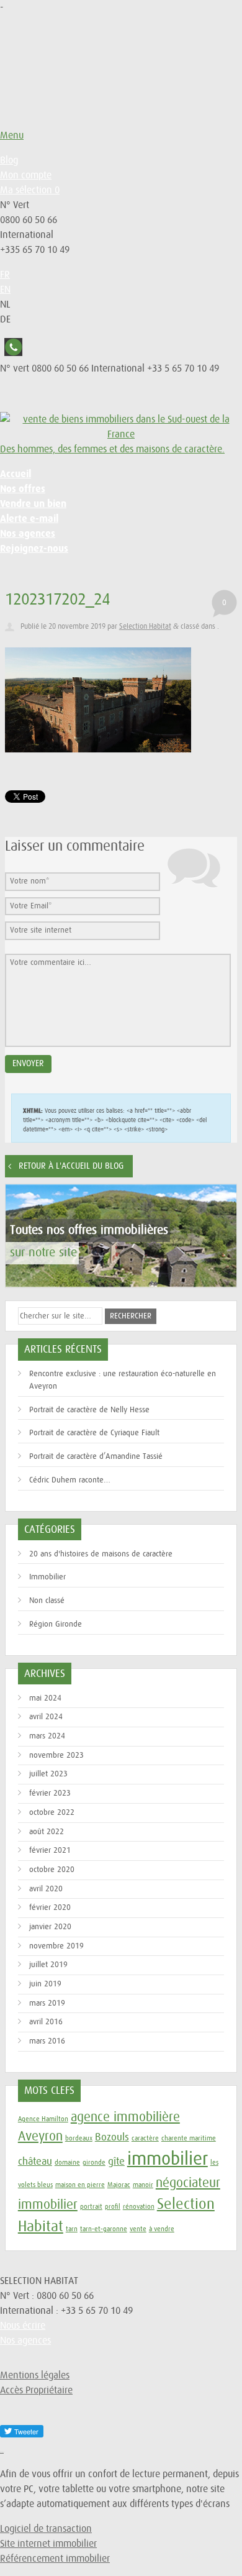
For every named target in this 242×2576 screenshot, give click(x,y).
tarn (72, 2229)
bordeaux (79, 2138)
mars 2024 (47, 1736)
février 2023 (50, 1793)
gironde (94, 2163)
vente (138, 2229)
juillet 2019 (48, 1965)
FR (5, 275)
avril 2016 (46, 2022)
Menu (12, 135)
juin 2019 (45, 1984)
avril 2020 (46, 1889)
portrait (91, 2207)
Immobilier (47, 1577)
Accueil (16, 474)
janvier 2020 (50, 1927)
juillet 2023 (48, 1774)
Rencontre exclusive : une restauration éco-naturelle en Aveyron (123, 1380)
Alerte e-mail (29, 518)
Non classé (47, 1601)
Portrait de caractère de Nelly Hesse (89, 1410)
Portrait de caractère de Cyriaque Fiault (94, 1433)
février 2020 (50, 1908)
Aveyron (40, 2136)
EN (5, 290)
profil (113, 2207)
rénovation (139, 2207)
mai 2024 (45, 1698)
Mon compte (26, 175)
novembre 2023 (56, 1756)
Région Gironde (56, 1624)
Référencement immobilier (55, 2559)
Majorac (119, 2185)
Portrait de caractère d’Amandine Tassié (96, 1457)
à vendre (162, 2229)
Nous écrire (23, 2326)
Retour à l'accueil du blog (71, 1166)
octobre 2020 (52, 1870)
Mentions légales (35, 2375)
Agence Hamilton (43, 2119)
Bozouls (112, 2137)
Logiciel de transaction (46, 2529)
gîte (116, 2162)
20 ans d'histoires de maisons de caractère (101, 1554)
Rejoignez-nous (34, 548)
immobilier (168, 2159)
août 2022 (47, 1832)
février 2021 (50, 1851)
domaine (67, 2163)
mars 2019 (47, 2003)
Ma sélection (30, 190)
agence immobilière (125, 2117)
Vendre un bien (33, 504)
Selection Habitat (145, 627)
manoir (143, 2185)
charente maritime (189, 2138)
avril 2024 (46, 1717)
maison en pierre (80, 2185)
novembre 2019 (56, 1946)
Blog (9, 160)
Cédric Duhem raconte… (70, 1480)
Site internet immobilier (48, 2544)
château (35, 2162)
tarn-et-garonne (104, 2229)
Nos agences (28, 533)
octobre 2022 (52, 1813)
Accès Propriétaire (36, 2390)
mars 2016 (47, 2041)
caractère (145, 2138)
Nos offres (23, 489)
